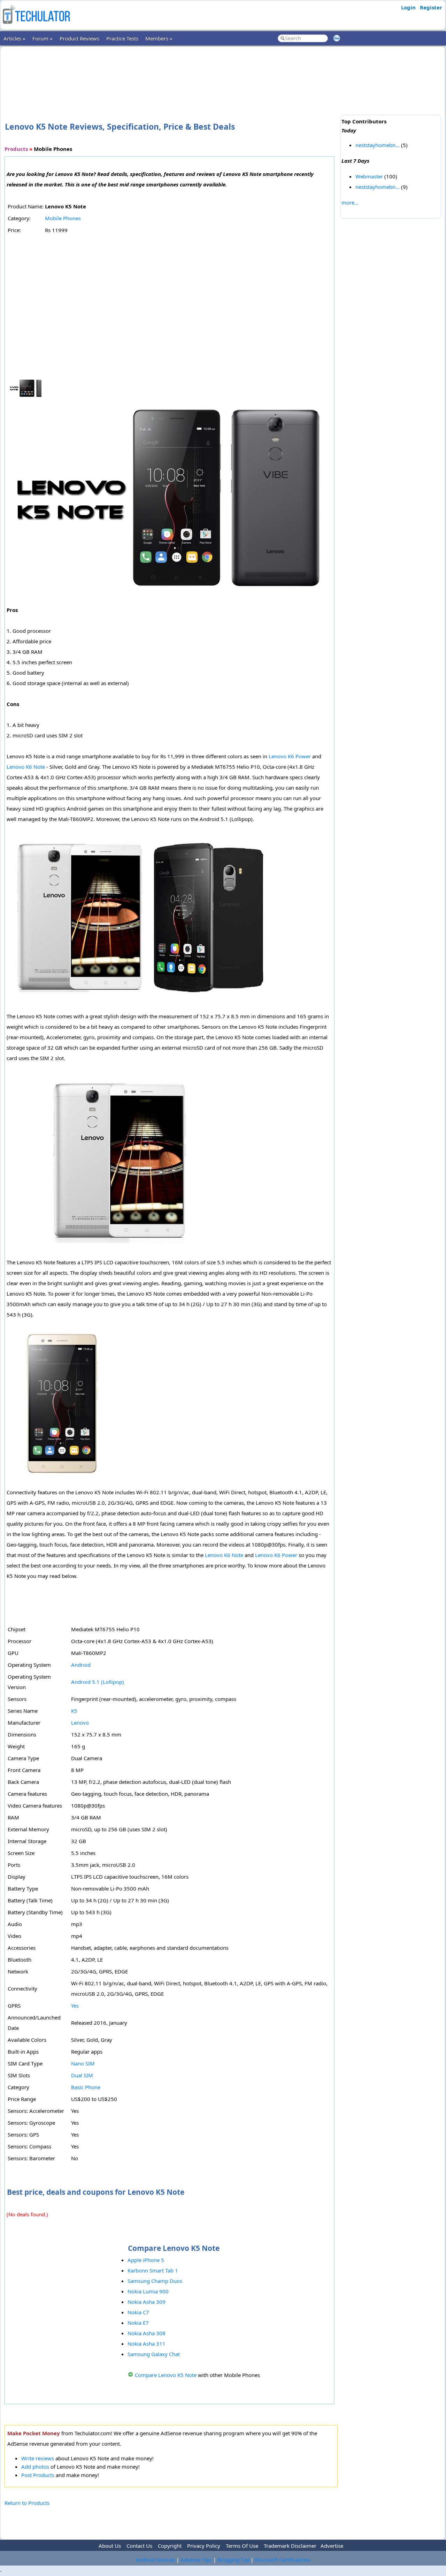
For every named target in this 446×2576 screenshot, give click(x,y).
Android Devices (155, 2560)
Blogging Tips (234, 2560)
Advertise (332, 2546)
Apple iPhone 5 (146, 2260)
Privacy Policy (204, 2546)
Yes (75, 2006)
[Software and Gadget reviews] (36, 26)
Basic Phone (86, 2087)
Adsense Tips (196, 2560)
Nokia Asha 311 (147, 2344)
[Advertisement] (171, 73)
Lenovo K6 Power (290, 756)
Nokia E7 (138, 2323)
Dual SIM (82, 2075)
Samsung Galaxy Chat (154, 2354)
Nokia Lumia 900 (148, 2291)
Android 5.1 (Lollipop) (98, 1682)
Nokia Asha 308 (147, 2333)
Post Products (38, 2475)
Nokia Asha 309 (147, 2302)
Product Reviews (79, 38)
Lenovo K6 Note (26, 767)
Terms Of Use (242, 2546)
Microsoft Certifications (283, 2560)
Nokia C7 (138, 2312)
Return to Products (27, 2503)
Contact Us (139, 2546)
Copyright (170, 2546)
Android (81, 1665)
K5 (74, 1711)
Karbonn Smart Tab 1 (153, 2270)
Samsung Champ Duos (155, 2281)
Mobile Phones (63, 218)
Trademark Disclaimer (290, 2546)
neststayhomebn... (378, 145)
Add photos (35, 2467)
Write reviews (38, 2458)
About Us (110, 2546)
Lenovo (80, 1723)
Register (431, 7)
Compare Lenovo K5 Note (166, 2375)
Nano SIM (83, 2063)
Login (408, 7)
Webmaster (369, 176)
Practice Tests (122, 38)
